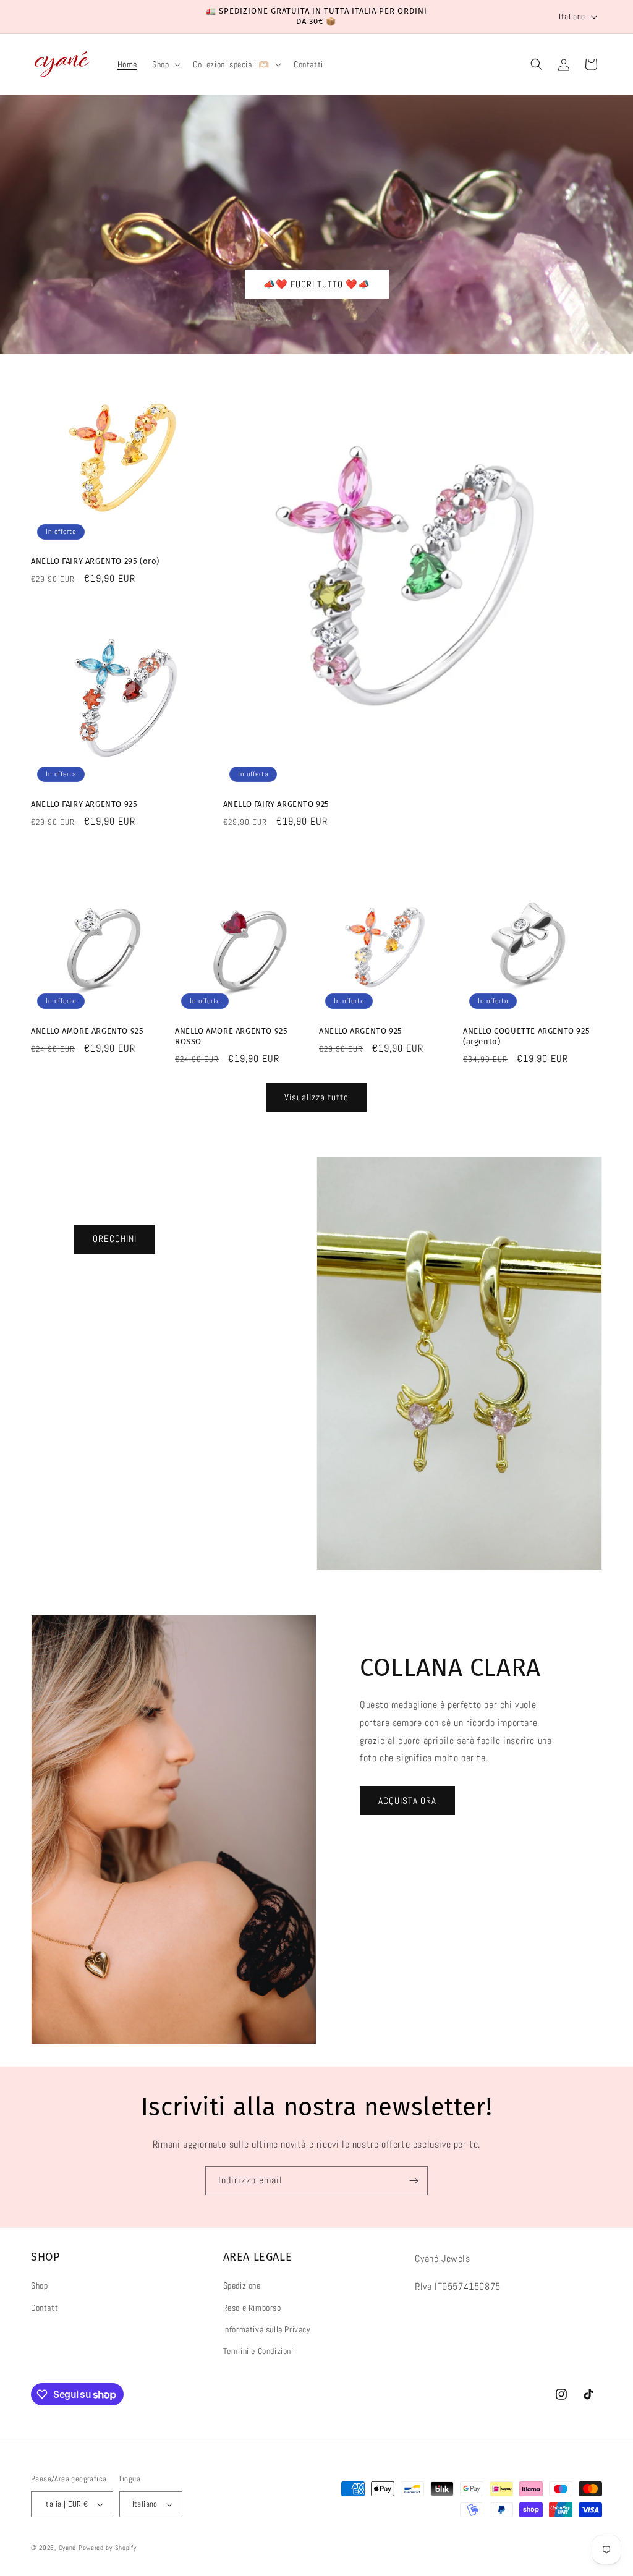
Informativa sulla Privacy (267, 2329)
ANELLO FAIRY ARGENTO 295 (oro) (95, 561)
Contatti (46, 2308)
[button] (165, 64)
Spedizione (242, 2285)
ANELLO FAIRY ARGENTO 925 (84, 804)
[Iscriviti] (414, 2181)
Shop (39, 2285)
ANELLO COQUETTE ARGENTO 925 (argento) (526, 1036)
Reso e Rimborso (252, 2308)
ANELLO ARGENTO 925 (361, 1031)
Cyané (69, 2548)
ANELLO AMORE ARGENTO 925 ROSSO (231, 1036)
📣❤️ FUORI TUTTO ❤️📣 (317, 283)
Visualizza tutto (316, 1097)
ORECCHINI (115, 1239)
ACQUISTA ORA (407, 1800)
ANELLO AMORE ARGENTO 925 (87, 1031)
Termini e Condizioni (258, 2351)
